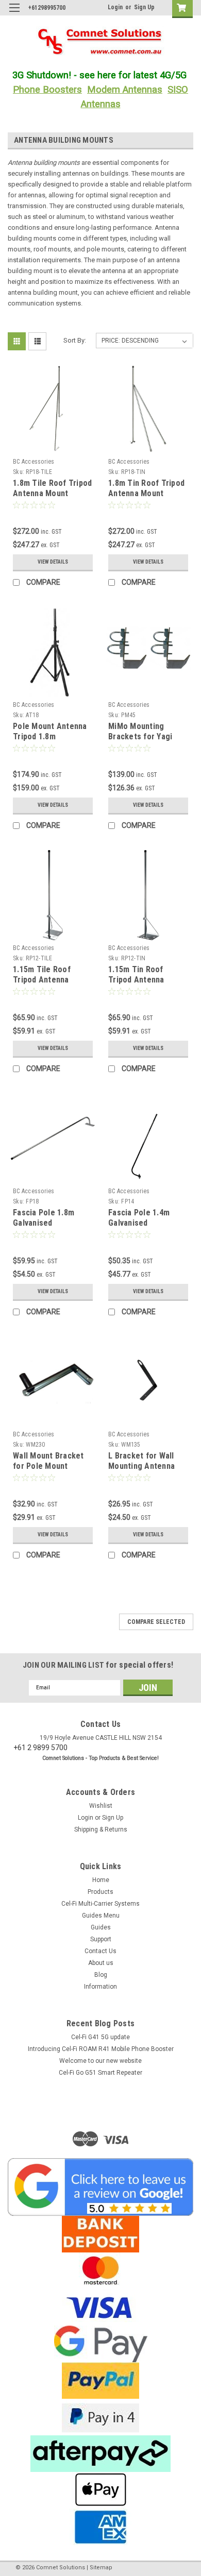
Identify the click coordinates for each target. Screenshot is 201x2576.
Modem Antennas (125, 90)
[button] (100, 2187)
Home (101, 1880)
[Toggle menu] (14, 14)
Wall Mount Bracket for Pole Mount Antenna (48, 1466)
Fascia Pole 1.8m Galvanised (44, 1218)
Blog (101, 1975)
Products (100, 1892)
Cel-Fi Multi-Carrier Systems (100, 1904)
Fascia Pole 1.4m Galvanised (139, 1218)
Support (101, 1939)
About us (101, 1963)
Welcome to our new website (100, 2061)
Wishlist (101, 1806)
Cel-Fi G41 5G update (100, 2037)
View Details (53, 562)
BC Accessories (34, 462)
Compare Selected (156, 1622)
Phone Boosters (47, 90)
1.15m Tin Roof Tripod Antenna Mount (136, 980)
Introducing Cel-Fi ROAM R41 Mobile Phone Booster (101, 2049)
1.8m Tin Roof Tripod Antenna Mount (146, 488)
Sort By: (75, 340)
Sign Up (144, 7)
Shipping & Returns (101, 1829)
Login (115, 7)
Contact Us (100, 1951)
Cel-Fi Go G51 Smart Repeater (100, 2073)
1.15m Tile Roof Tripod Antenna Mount (42, 980)
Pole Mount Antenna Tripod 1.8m (50, 731)
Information (100, 1987)
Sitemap (101, 2567)
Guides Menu (101, 1916)
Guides (101, 1927)
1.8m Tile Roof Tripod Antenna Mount (52, 488)
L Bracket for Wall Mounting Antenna (141, 1461)
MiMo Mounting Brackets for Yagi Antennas (140, 736)
